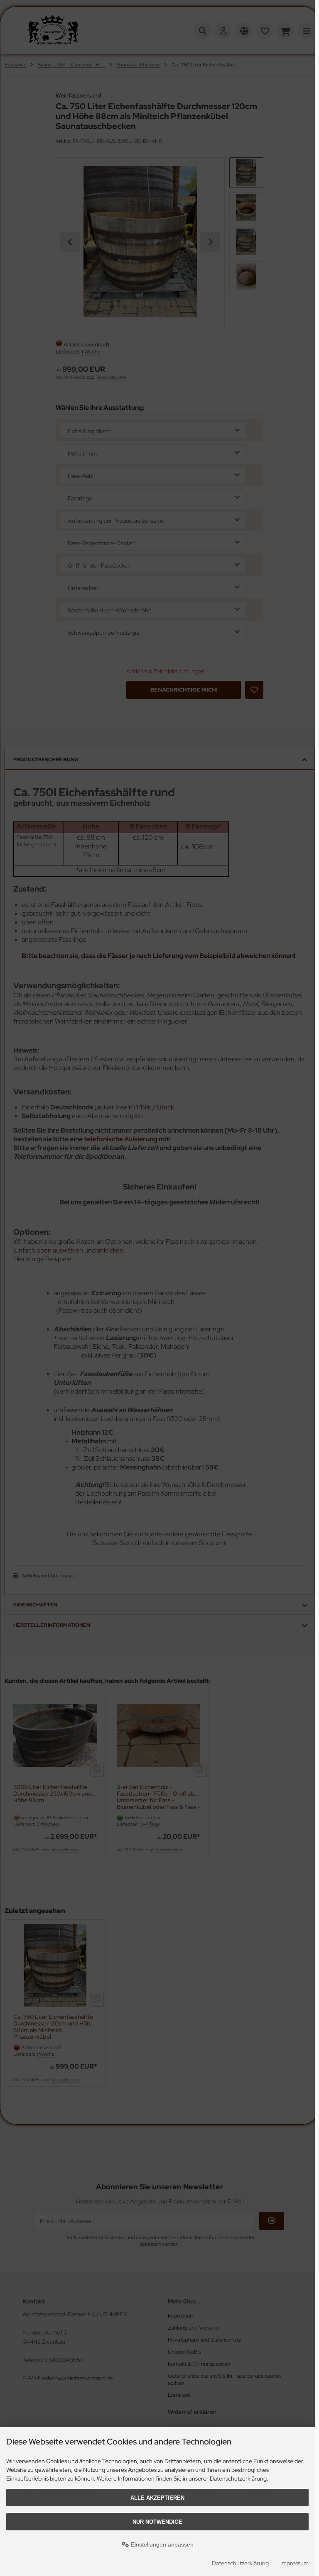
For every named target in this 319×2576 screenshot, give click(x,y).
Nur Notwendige (157, 2522)
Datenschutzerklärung (240, 2563)
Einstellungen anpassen (161, 2544)
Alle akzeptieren (157, 2498)
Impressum (294, 2563)
